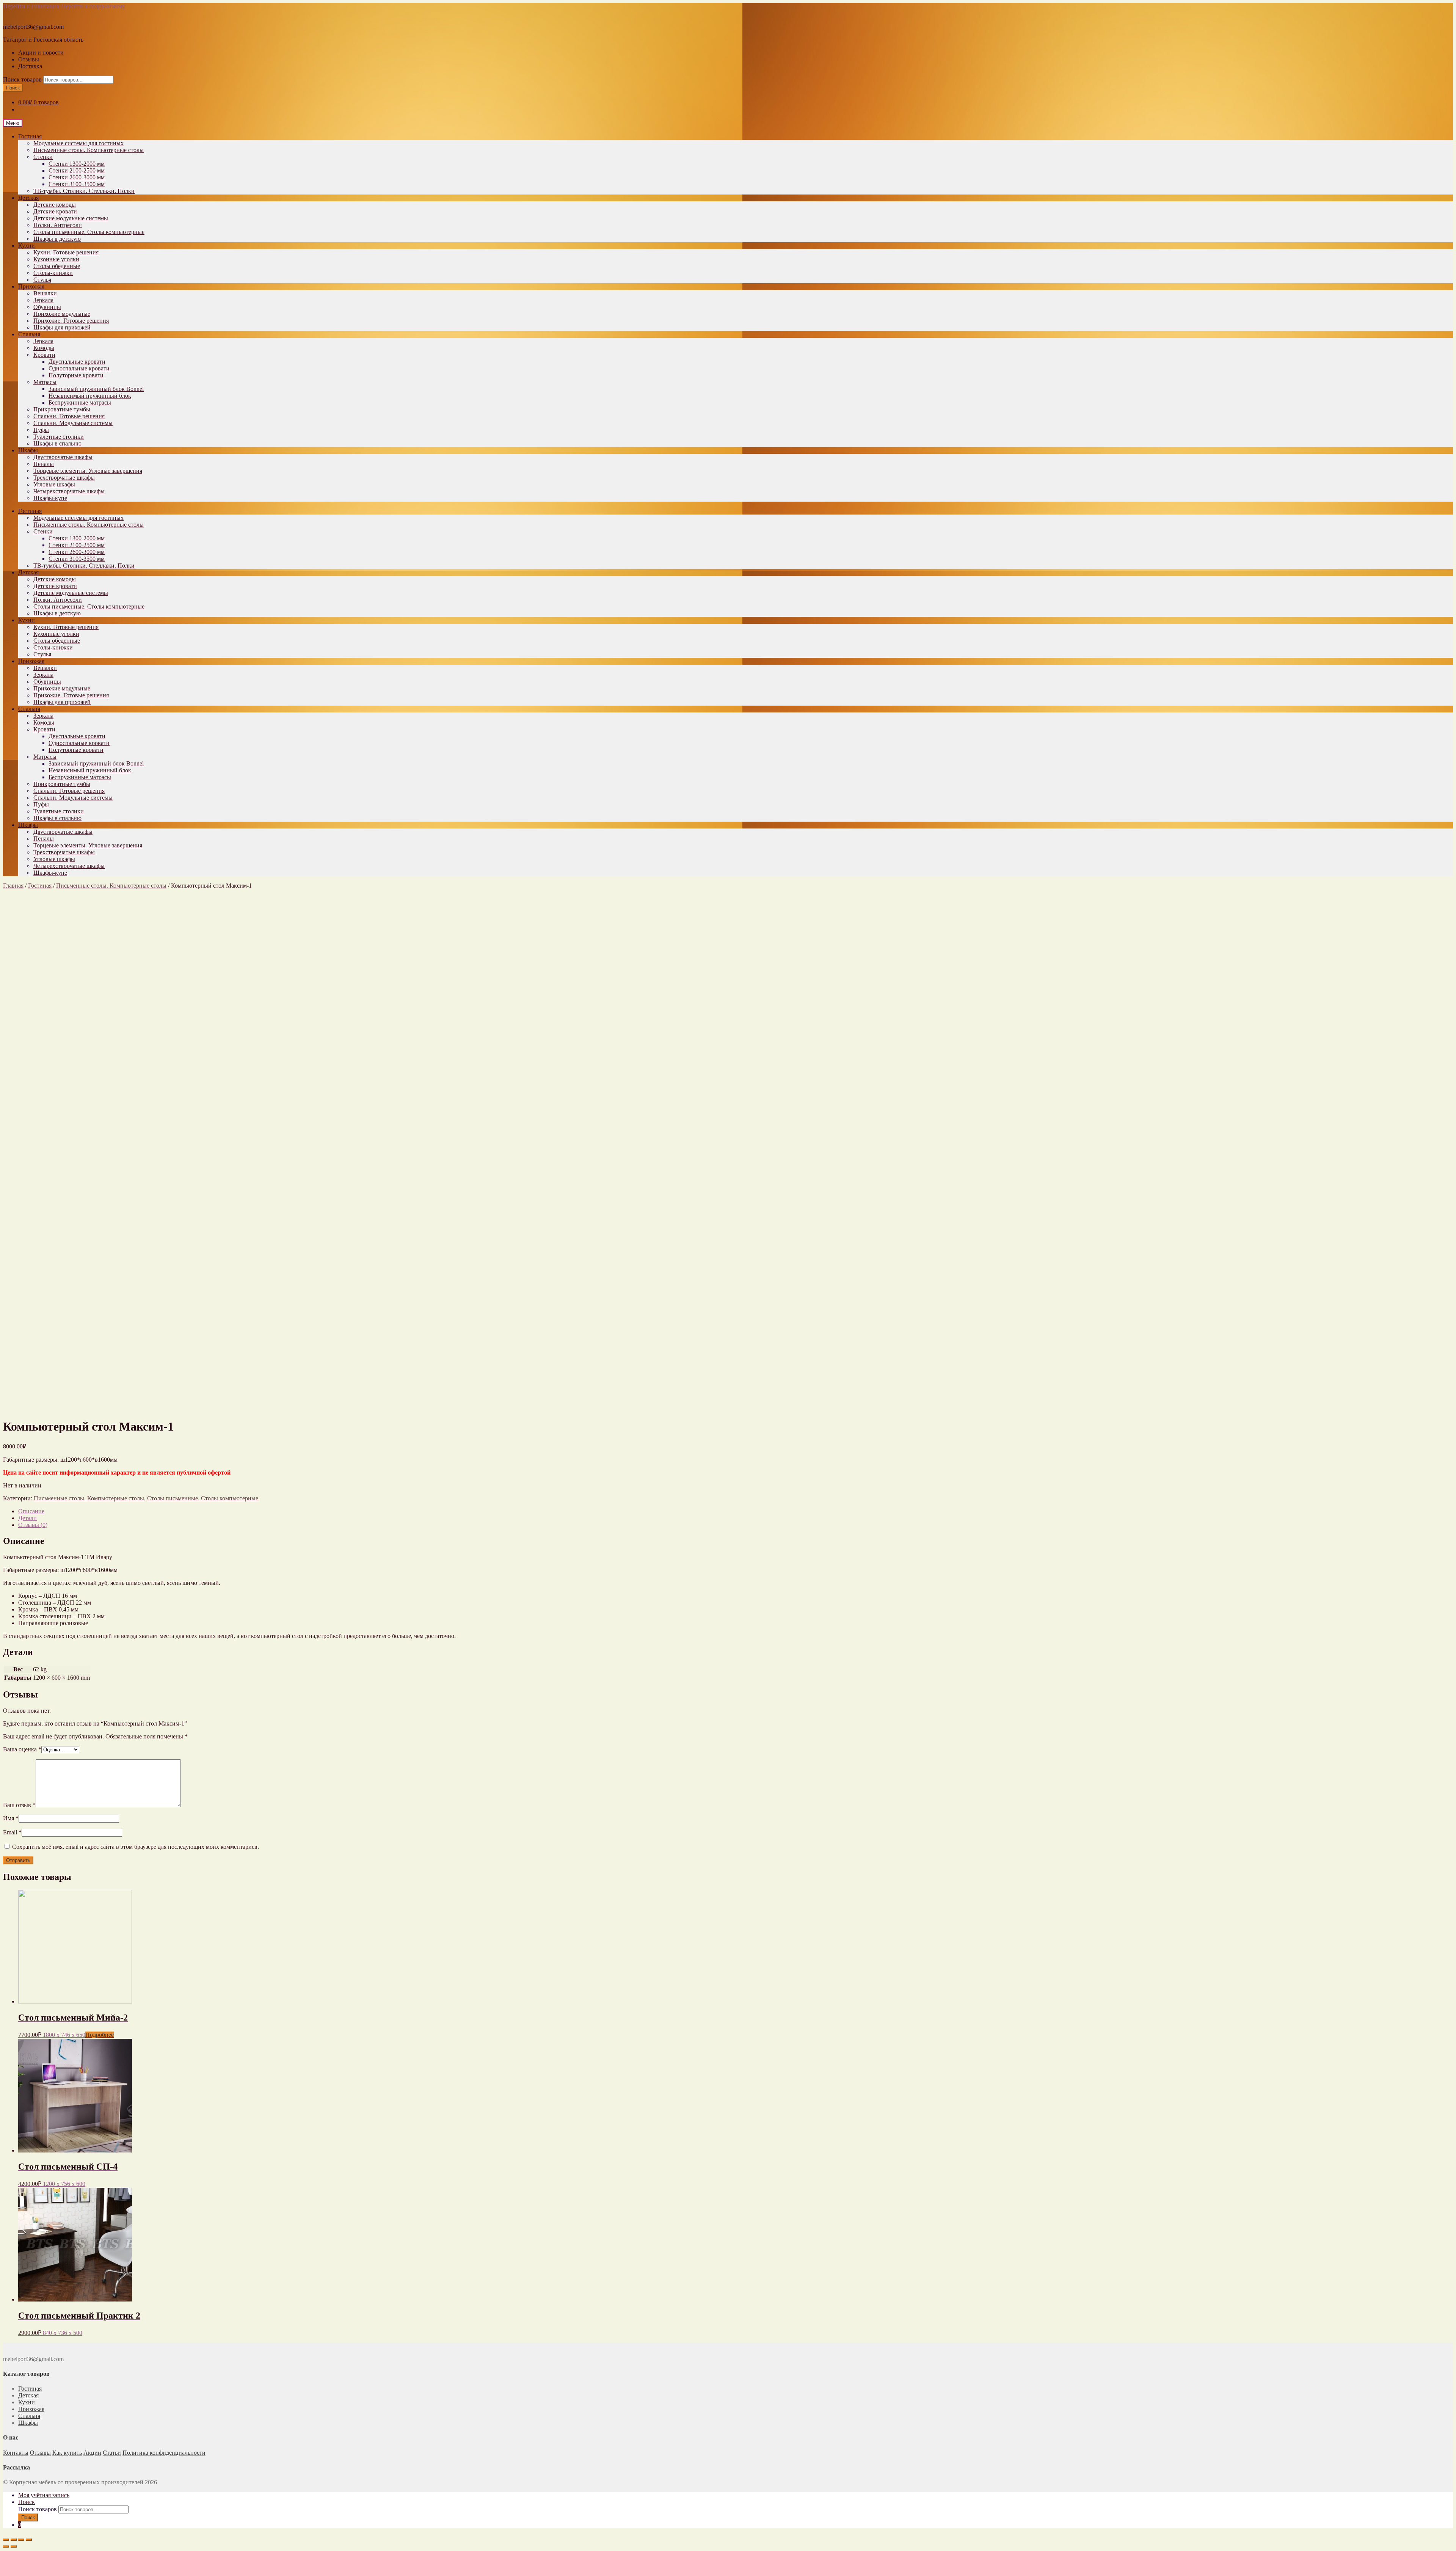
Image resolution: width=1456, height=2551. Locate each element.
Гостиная (30, 136)
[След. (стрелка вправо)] (14, 2546)
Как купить (67, 2453)
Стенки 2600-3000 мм (77, 177)
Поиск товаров (22, 79)
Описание (31, 1511)
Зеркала (43, 300)
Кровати (44, 355)
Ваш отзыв (19, 1805)
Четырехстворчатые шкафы (69, 491)
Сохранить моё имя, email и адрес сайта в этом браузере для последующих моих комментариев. (136, 1847)
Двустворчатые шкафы (63, 457)
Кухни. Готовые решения (66, 252)
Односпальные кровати (79, 368)
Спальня (29, 334)
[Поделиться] (14, 2540)
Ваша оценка (22, 1749)
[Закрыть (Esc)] (6, 2540)
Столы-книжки (53, 273)
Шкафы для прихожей (62, 327)
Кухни (27, 246)
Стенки (43, 157)
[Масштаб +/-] (29, 2540)
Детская (28, 198)
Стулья (42, 280)
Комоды (44, 348)
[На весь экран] (21, 2540)
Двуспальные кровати (77, 362)
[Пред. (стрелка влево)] (6, 2546)
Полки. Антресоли (58, 225)
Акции (92, 2453)
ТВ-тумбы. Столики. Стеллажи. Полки (84, 191)
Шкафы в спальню (57, 443)
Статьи (112, 2453)
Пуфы (41, 430)
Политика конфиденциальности (164, 2453)
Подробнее (100, 2035)
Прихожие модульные (62, 314)
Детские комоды (55, 205)
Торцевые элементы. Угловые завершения (88, 471)
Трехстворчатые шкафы (64, 478)
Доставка (30, 66)
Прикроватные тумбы (62, 409)
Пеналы (44, 464)
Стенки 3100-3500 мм (77, 184)
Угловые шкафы (54, 484)
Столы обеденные (57, 266)
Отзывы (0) (33, 1525)
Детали (27, 1518)
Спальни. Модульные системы (73, 423)
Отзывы (29, 59)
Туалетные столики (59, 437)
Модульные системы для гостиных (78, 143)
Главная (13, 886)
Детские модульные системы (71, 218)
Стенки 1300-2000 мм (77, 164)
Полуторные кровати (76, 375)
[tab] (736, 1511)
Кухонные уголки (56, 259)
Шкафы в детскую (57, 239)
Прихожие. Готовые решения (71, 321)
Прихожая (31, 286)
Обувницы (47, 307)
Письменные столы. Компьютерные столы (89, 150)
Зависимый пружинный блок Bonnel (96, 389)
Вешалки (45, 293)
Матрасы (45, 382)
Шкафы (28, 450)
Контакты (16, 2453)
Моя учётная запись (44, 2495)
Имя (11, 1818)
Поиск (13, 88)
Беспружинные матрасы (80, 402)
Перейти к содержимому (93, 6)
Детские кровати (55, 211)
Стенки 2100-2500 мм (77, 170)
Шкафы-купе (50, 498)
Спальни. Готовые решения (69, 416)
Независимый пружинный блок (90, 396)
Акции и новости (41, 53)
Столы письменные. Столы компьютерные (89, 232)
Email (12, 1832)
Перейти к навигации (31, 6)
